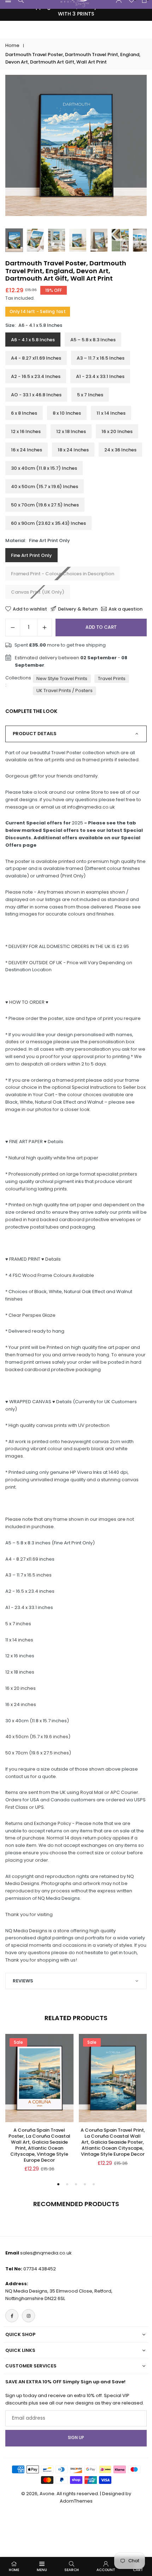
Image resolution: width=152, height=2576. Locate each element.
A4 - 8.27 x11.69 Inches (36, 358)
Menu (42, 2570)
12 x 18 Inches (71, 431)
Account (106, 2570)
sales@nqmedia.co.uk (46, 2253)
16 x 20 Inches (117, 431)
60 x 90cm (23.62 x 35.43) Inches (48, 523)
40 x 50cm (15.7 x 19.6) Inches (45, 487)
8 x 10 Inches (67, 413)
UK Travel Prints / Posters (65, 690)
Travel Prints (112, 678)
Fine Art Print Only (31, 555)
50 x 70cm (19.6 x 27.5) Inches (45, 505)
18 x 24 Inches (73, 450)
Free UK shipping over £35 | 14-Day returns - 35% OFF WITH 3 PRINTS (76, 10)
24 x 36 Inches (120, 450)
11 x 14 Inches (111, 413)
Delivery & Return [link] (78, 609)
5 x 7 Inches (90, 395)
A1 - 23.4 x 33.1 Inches (100, 376)
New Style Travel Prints (62, 678)
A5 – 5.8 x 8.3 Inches (93, 340)
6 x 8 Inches (24, 413)
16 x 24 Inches (27, 450)
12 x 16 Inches (26, 431)
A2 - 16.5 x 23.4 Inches (36, 376)
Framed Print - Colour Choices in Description (63, 574)
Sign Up (76, 2438)
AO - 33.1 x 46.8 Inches (36, 395)
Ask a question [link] (125, 609)
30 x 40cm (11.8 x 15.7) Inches (44, 468)
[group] (76, 145)
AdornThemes (76, 2501)
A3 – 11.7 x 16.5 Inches (101, 358)
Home (12, 45)
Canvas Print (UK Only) (38, 592)
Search (72, 2570)
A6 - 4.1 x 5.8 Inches (33, 340)
